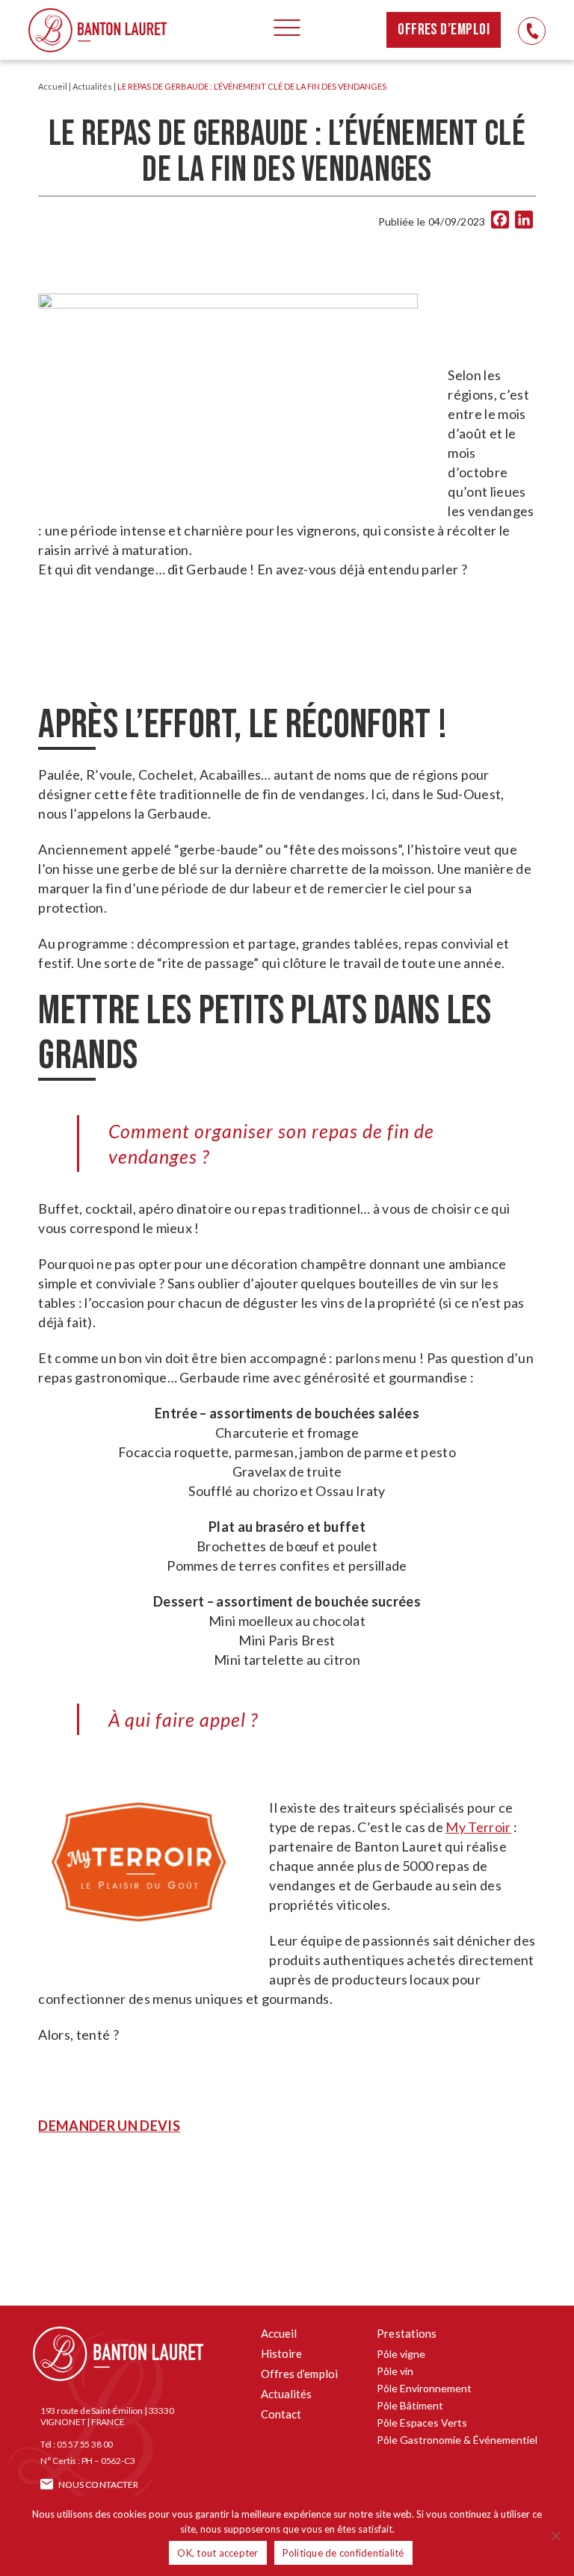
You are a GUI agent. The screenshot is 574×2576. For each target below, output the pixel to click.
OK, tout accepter (217, 2553)
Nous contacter (99, 2485)
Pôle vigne (401, 2354)
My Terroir (478, 1827)
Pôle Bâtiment (410, 2405)
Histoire (282, 2353)
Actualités (92, 86)
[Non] (555, 2536)
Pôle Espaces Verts (422, 2423)
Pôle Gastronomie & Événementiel (457, 2440)
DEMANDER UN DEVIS (109, 2126)
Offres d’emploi (444, 30)
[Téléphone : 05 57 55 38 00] (532, 31)
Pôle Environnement (424, 2388)
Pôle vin (395, 2371)
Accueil (53, 86)
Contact (281, 2414)
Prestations (407, 2333)
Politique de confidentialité (343, 2553)
